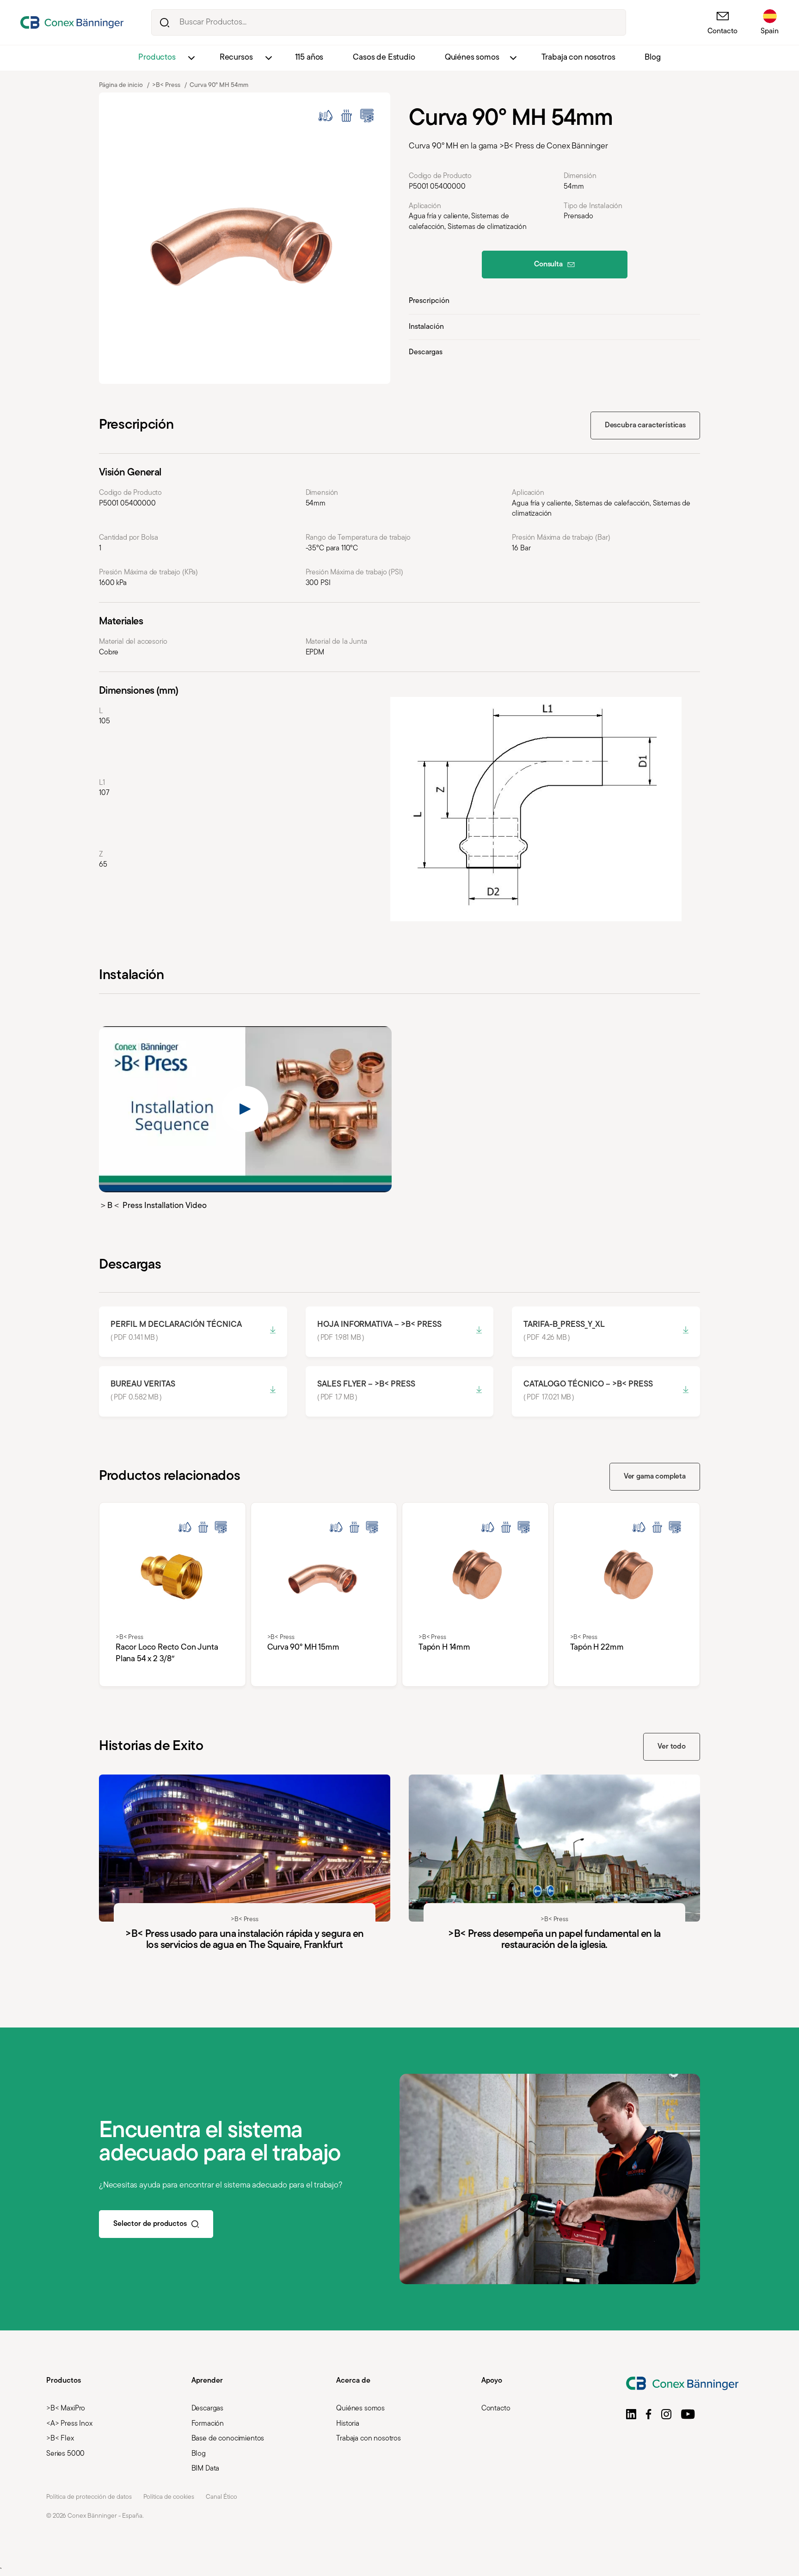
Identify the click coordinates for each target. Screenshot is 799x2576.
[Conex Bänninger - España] (72, 22)
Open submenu (191, 58)
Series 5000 (65, 2454)
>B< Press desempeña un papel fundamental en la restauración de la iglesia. (554, 1878)
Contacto (722, 31)
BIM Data (206, 2469)
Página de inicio (121, 85)
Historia (348, 2424)
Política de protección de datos (89, 2497)
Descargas (426, 352)
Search (164, 22)
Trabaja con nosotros (578, 58)
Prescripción (429, 301)
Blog (652, 58)
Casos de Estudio (384, 58)
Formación (208, 2424)
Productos (157, 58)
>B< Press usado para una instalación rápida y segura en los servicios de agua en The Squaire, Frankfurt (245, 1878)
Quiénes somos (472, 58)
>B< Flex (60, 2439)
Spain (770, 31)
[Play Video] (245, 1109)
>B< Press (166, 85)
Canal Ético (221, 2497)
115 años (309, 58)
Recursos (236, 58)
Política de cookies (169, 2497)
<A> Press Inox (69, 2424)
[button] (631, 2414)
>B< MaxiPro (66, 2409)
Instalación (426, 327)
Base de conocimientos (228, 2439)
